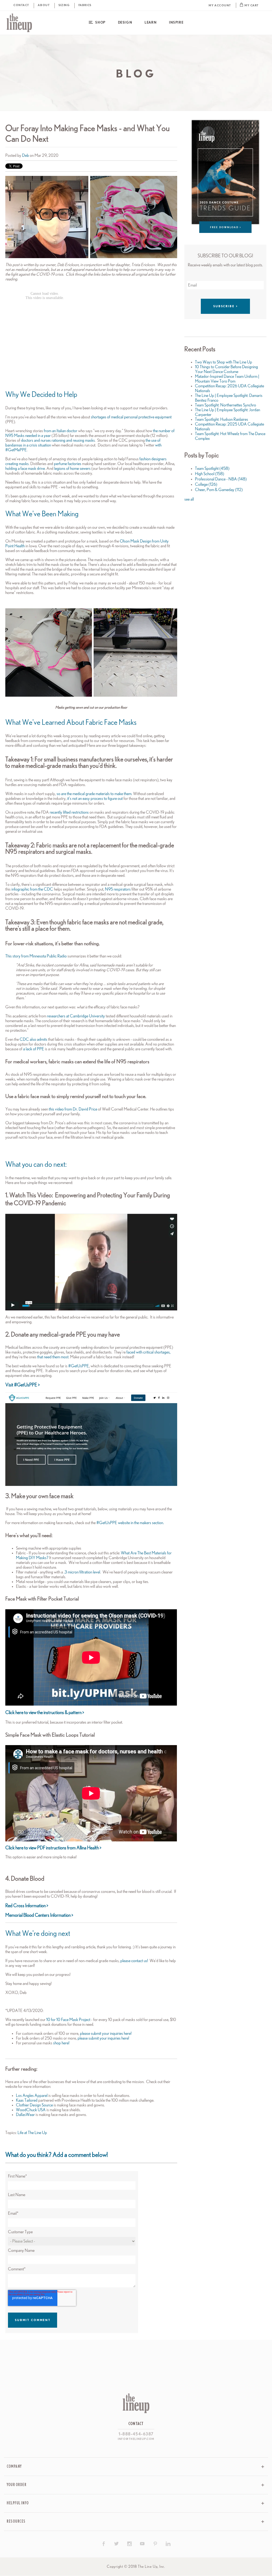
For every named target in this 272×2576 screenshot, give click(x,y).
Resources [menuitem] (16, 2521)
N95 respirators (118, 889)
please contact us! (134, 1961)
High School (210, 474)
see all (189, 499)
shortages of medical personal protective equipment (131, 417)
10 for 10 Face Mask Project (69, 2020)
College (206, 484)
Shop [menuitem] (100, 23)
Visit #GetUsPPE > (22, 1385)
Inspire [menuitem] (176, 23)
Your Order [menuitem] (17, 2485)
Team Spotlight (212, 469)
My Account (220, 5)
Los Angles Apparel (32, 2096)
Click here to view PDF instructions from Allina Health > (53, 1848)
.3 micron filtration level (82, 1572)
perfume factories (68, 464)
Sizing (64, 5)
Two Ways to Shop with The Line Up (224, 362)
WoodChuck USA (31, 2110)
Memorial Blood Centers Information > (39, 1915)
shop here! (61, 2043)
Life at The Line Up (32, 2133)
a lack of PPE (34, 1049)
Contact (21, 5)
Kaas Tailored (27, 2100)
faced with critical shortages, (148, 1352)
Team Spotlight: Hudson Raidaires (222, 419)
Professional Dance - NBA (221, 479)
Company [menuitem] (14, 2467)
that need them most (52, 1357)
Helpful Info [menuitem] (18, 2503)
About (44, 5)
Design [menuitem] (125, 23)
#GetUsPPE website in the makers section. (130, 1523)
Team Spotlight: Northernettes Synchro (226, 405)
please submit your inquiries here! (106, 2033)
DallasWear (25, 2115)
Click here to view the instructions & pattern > (45, 1713)
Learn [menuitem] (150, 23)
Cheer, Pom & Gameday (219, 490)
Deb (25, 155)
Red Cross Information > (27, 1906)
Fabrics (85, 5)
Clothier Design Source (34, 2105)
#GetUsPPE (79, 1366)
